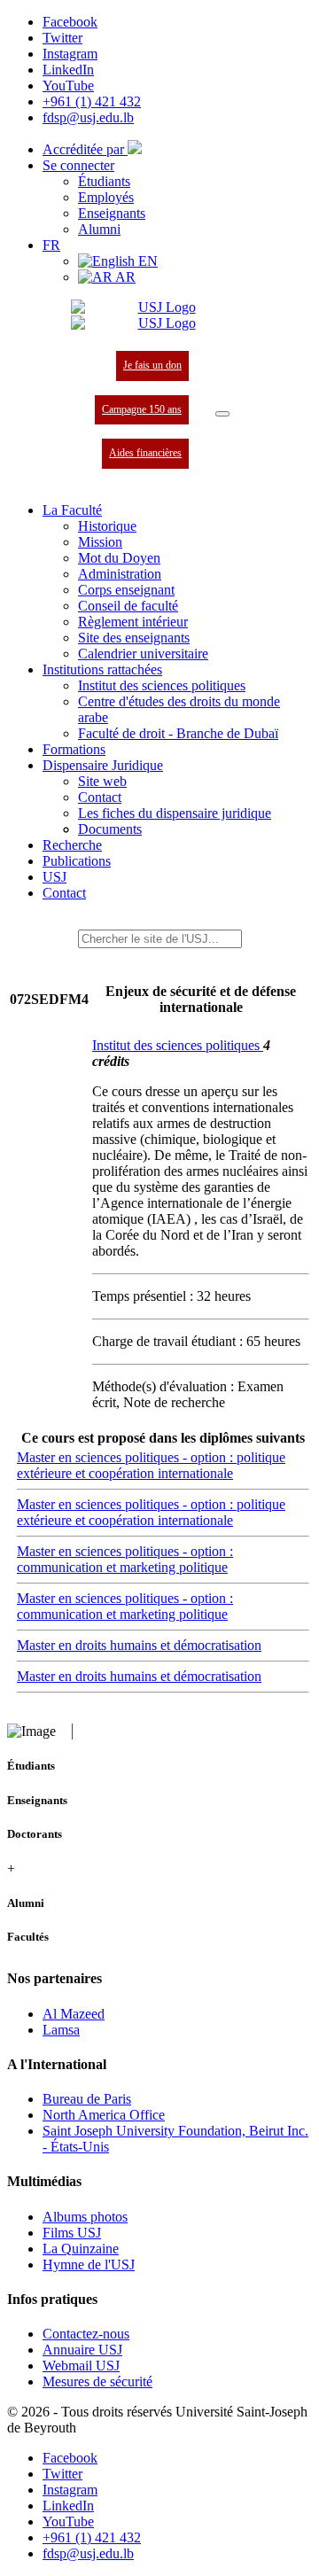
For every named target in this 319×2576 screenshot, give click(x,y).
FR (51, 245)
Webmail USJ (81, 2366)
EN (146, 261)
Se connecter (78, 165)
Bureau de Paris (87, 2099)
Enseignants (112, 213)
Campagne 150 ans (142, 409)
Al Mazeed (74, 2014)
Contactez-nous (86, 2334)
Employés (106, 197)
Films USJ (72, 2233)
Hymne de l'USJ (89, 2265)
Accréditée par (85, 149)
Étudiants (104, 181)
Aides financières (145, 453)
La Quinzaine (81, 2249)
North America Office (104, 2115)
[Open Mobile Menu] (222, 414)
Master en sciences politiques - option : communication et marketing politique (125, 1559)
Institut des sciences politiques (178, 1045)
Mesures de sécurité (97, 2381)
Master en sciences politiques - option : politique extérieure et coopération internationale (151, 1465)
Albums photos (85, 2217)
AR (124, 277)
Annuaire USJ (82, 2350)
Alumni (99, 229)
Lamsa (61, 2030)
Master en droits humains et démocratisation (139, 1645)
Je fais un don (152, 365)
